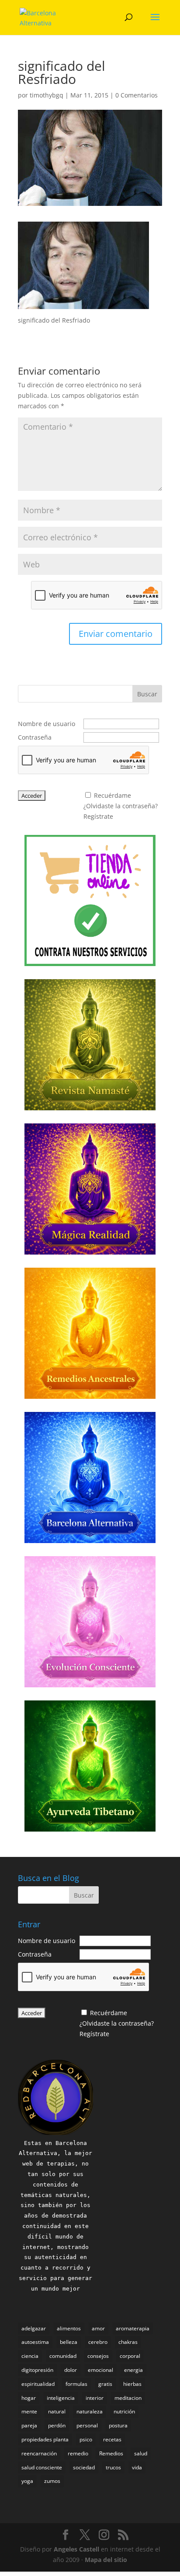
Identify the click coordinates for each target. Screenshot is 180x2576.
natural (57, 2411)
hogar (29, 2398)
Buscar (147, 694)
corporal (130, 2356)
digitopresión (37, 2370)
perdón (57, 2425)
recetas (112, 2439)
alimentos (69, 2328)
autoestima (35, 2342)
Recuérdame (112, 795)
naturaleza (90, 2411)
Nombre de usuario (47, 724)
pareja (29, 2425)
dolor (71, 2370)
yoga (27, 2481)
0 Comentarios (137, 95)
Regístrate (98, 816)
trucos (113, 2467)
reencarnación (39, 2453)
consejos (98, 2356)
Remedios (111, 2453)
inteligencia (61, 2398)
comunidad (63, 2356)
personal (87, 2425)
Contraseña (35, 737)
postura (118, 2425)
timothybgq (47, 95)
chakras (128, 2342)
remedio (78, 2453)
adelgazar (34, 2328)
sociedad (84, 2467)
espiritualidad (38, 2384)
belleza (69, 2342)
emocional (100, 2370)
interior (95, 2398)
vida (137, 2467)
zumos (52, 2481)
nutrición (124, 2411)
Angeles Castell (76, 2549)
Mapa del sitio (106, 2560)
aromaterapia (133, 2328)
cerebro (98, 2342)
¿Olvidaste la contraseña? (121, 806)
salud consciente (42, 2467)
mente (29, 2411)
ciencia (30, 2356)
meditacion (128, 2398)
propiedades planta (45, 2439)
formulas (76, 2384)
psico (86, 2439)
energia (133, 2370)
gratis (105, 2384)
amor (98, 2328)
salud (141, 2453)
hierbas (132, 2384)
